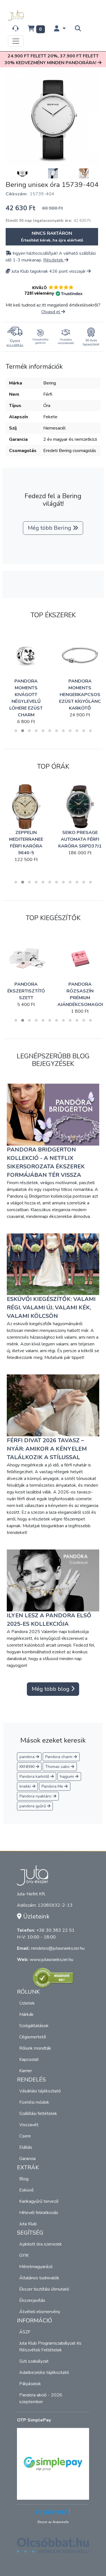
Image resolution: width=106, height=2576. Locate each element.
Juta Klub (28, 2224)
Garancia (27, 2159)
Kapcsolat (29, 2060)
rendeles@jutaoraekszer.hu (58, 1948)
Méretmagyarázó (36, 2267)
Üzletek (27, 2003)
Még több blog (51, 1689)
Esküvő (26, 2190)
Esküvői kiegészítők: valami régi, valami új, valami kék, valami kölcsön (51, 1308)
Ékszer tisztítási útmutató (44, 2289)
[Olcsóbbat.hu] (53, 2549)
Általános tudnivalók (39, 2278)
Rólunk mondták (35, 2048)
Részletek (54, 260)
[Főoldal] (17, 15)
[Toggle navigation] (16, 41)
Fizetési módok (34, 2102)
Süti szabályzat (34, 2361)
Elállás (26, 2147)
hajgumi (67, 1776)
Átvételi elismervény (40, 2312)
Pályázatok (30, 2384)
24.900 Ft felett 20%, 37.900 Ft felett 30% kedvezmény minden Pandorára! (52, 59)
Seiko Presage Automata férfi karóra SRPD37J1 (80, 839)
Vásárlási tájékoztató (40, 2091)
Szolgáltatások (34, 2026)
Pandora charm (59, 1757)
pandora (28, 1757)
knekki (26, 1786)
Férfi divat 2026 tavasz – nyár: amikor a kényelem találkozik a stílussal (47, 1449)
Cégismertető (33, 2037)
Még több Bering (50, 528)
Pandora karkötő (35, 1776)
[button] (60, 29)
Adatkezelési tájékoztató (44, 2372)
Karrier (26, 2071)
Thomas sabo (58, 1767)
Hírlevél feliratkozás (39, 2213)
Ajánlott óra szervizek (41, 2244)
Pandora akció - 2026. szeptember (41, 2398)
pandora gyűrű (33, 1806)
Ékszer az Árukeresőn (53, 2522)
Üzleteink (35, 1917)
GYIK (24, 2255)
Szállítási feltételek (38, 2114)
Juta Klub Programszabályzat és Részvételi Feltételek (50, 2347)
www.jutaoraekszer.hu (51, 1960)
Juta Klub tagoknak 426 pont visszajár (48, 271)
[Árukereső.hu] (53, 1978)
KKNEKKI (28, 1767)
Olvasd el (51, 312)
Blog (24, 2179)
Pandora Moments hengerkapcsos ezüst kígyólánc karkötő (80, 695)
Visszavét (29, 2125)
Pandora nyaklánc (36, 1796)
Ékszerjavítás (32, 2300)
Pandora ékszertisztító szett (26, 991)
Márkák (26, 2014)
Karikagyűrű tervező (39, 2201)
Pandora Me (53, 1786)
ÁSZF (25, 2332)
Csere (25, 2136)
